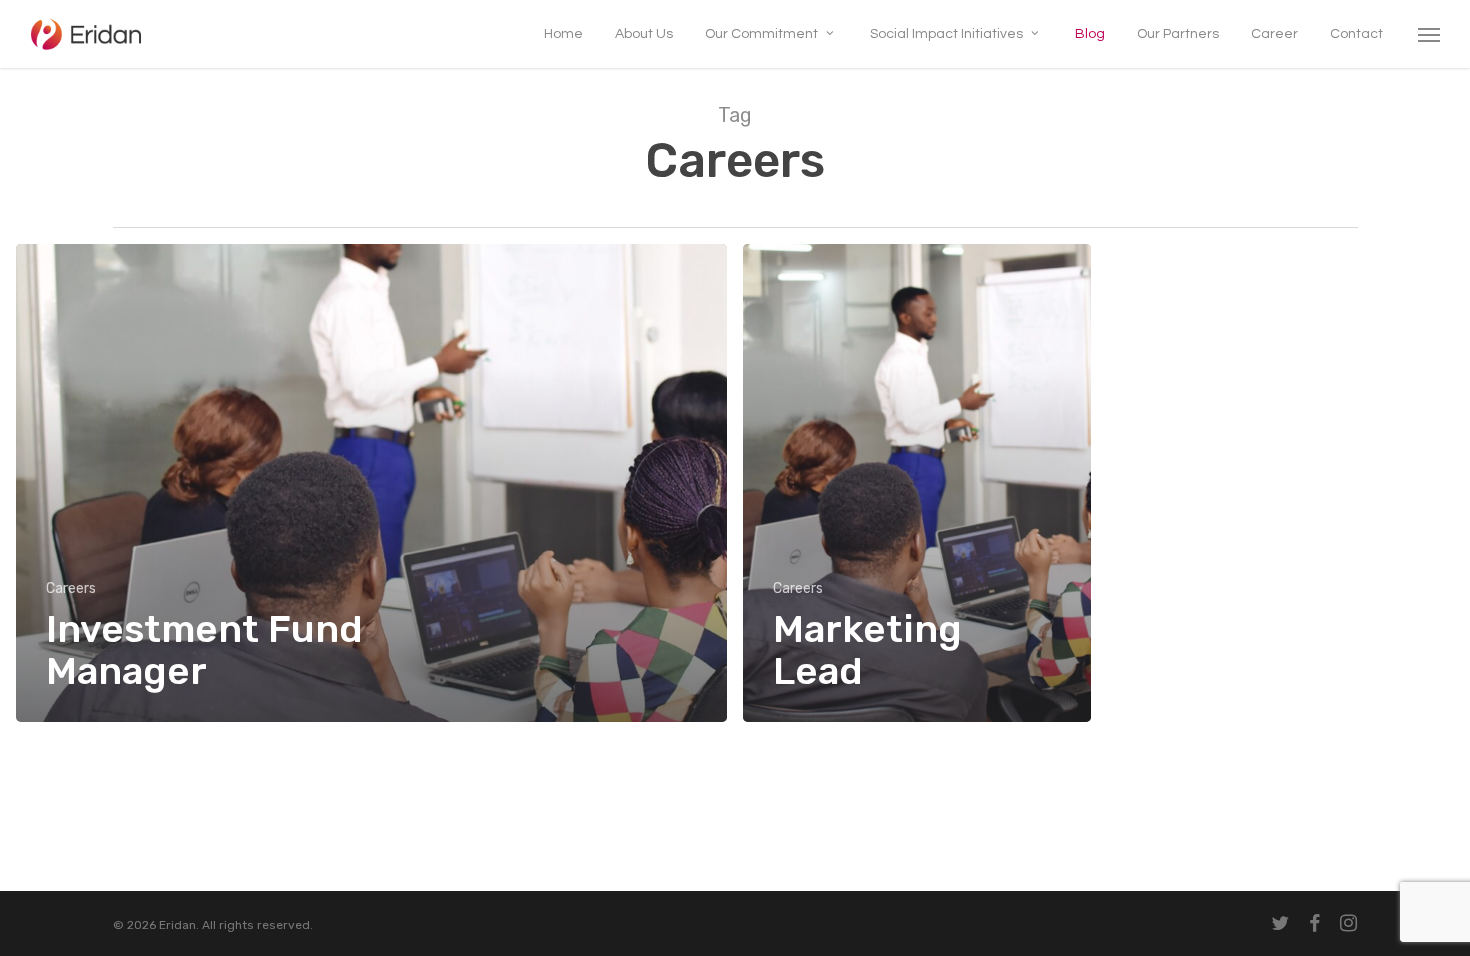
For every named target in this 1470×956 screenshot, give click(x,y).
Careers (71, 588)
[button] (1430, 34)
